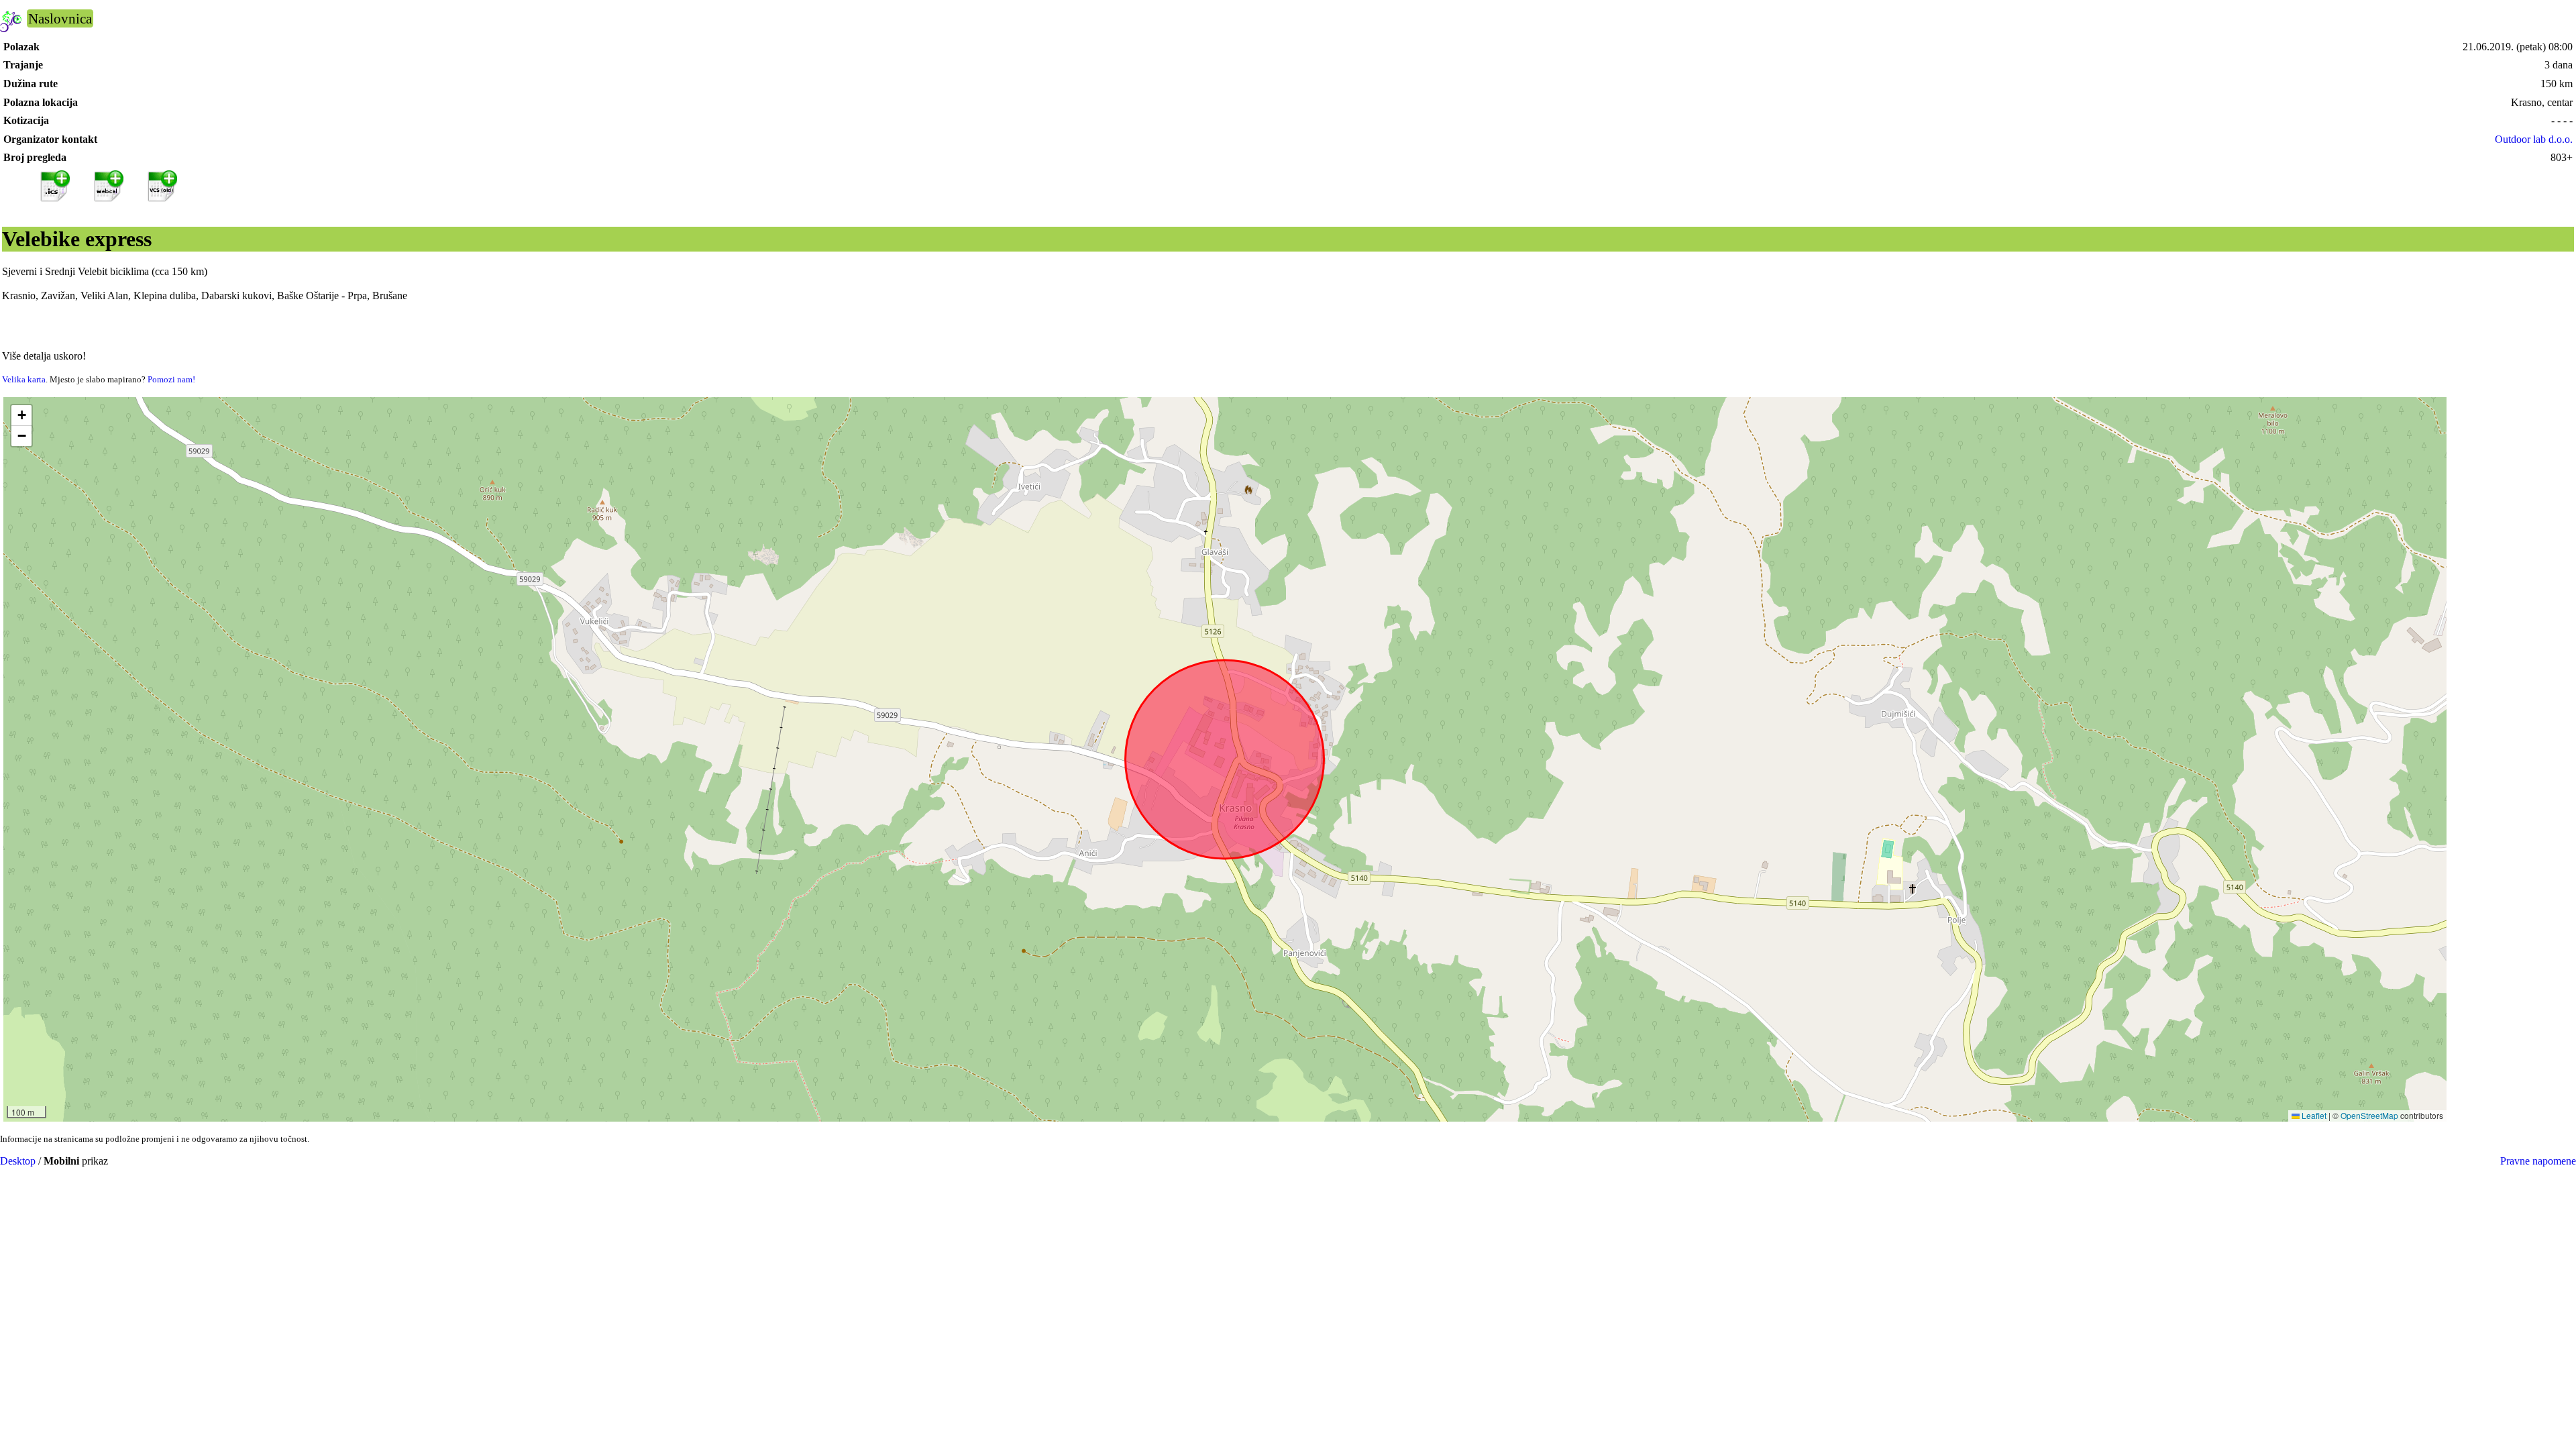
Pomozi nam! (171, 379)
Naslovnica (60, 18)
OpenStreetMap (2369, 1115)
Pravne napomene (2538, 1161)
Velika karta (24, 379)
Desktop (18, 1161)
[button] (21, 416)
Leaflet (2313, 1115)
